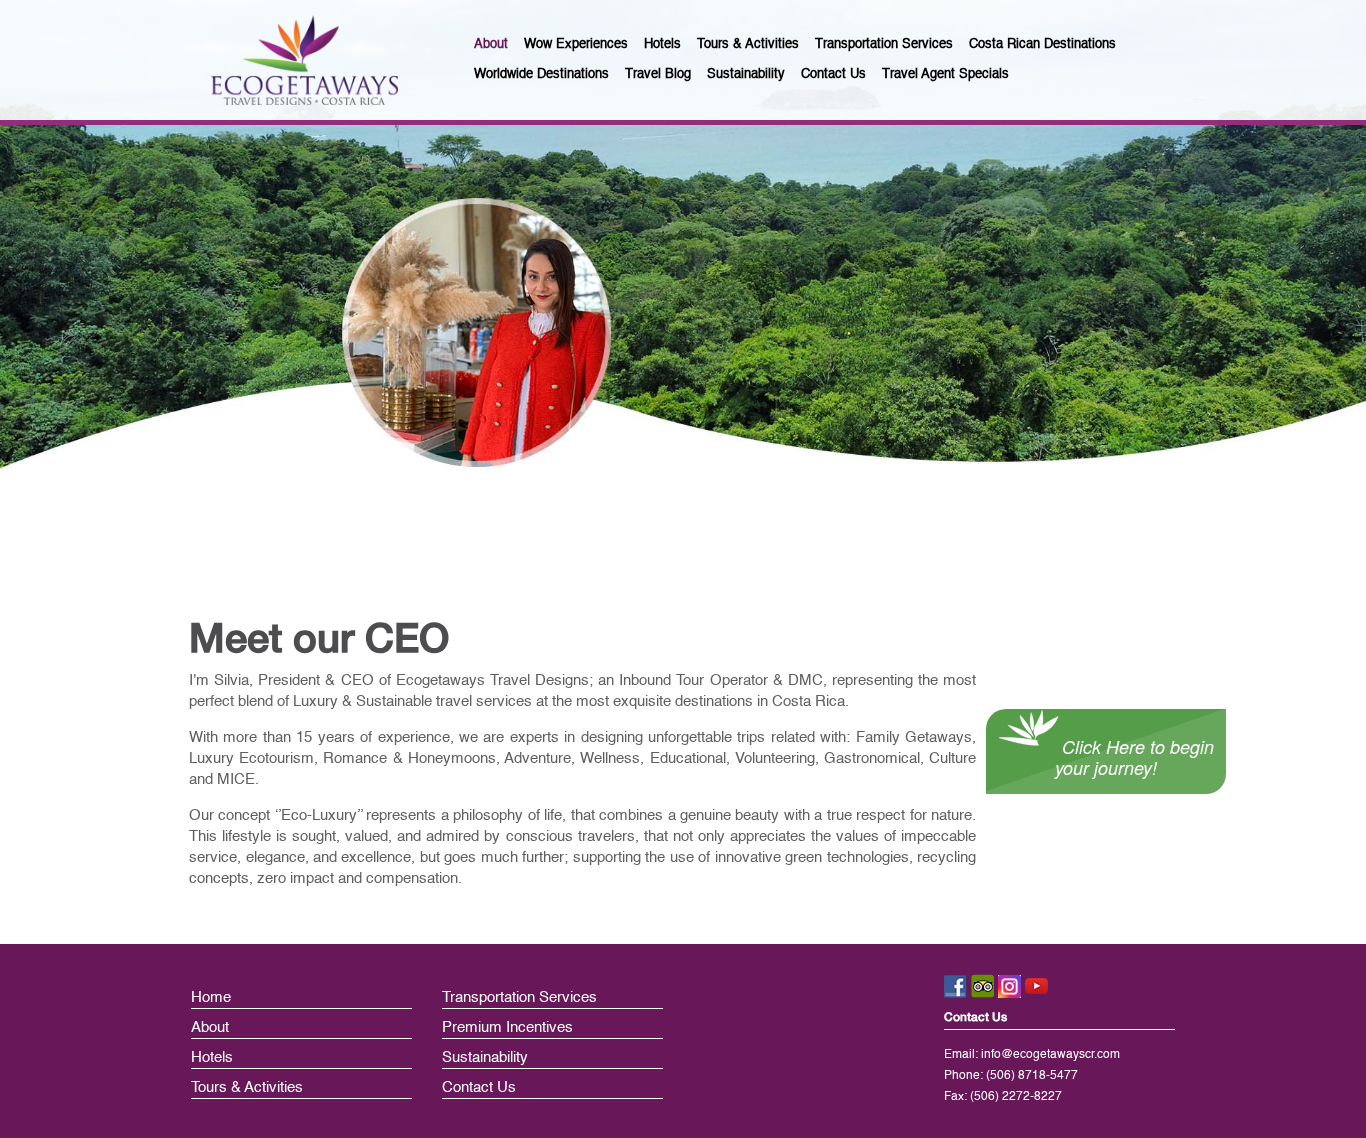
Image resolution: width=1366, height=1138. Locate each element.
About (210, 1027)
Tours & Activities (247, 1087)
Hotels (212, 1057)
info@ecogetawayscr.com (1050, 1055)
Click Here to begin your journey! (1134, 757)
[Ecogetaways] (304, 60)
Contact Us (479, 1087)
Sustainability (485, 1057)
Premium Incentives (507, 1027)
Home (211, 997)
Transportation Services (519, 997)
